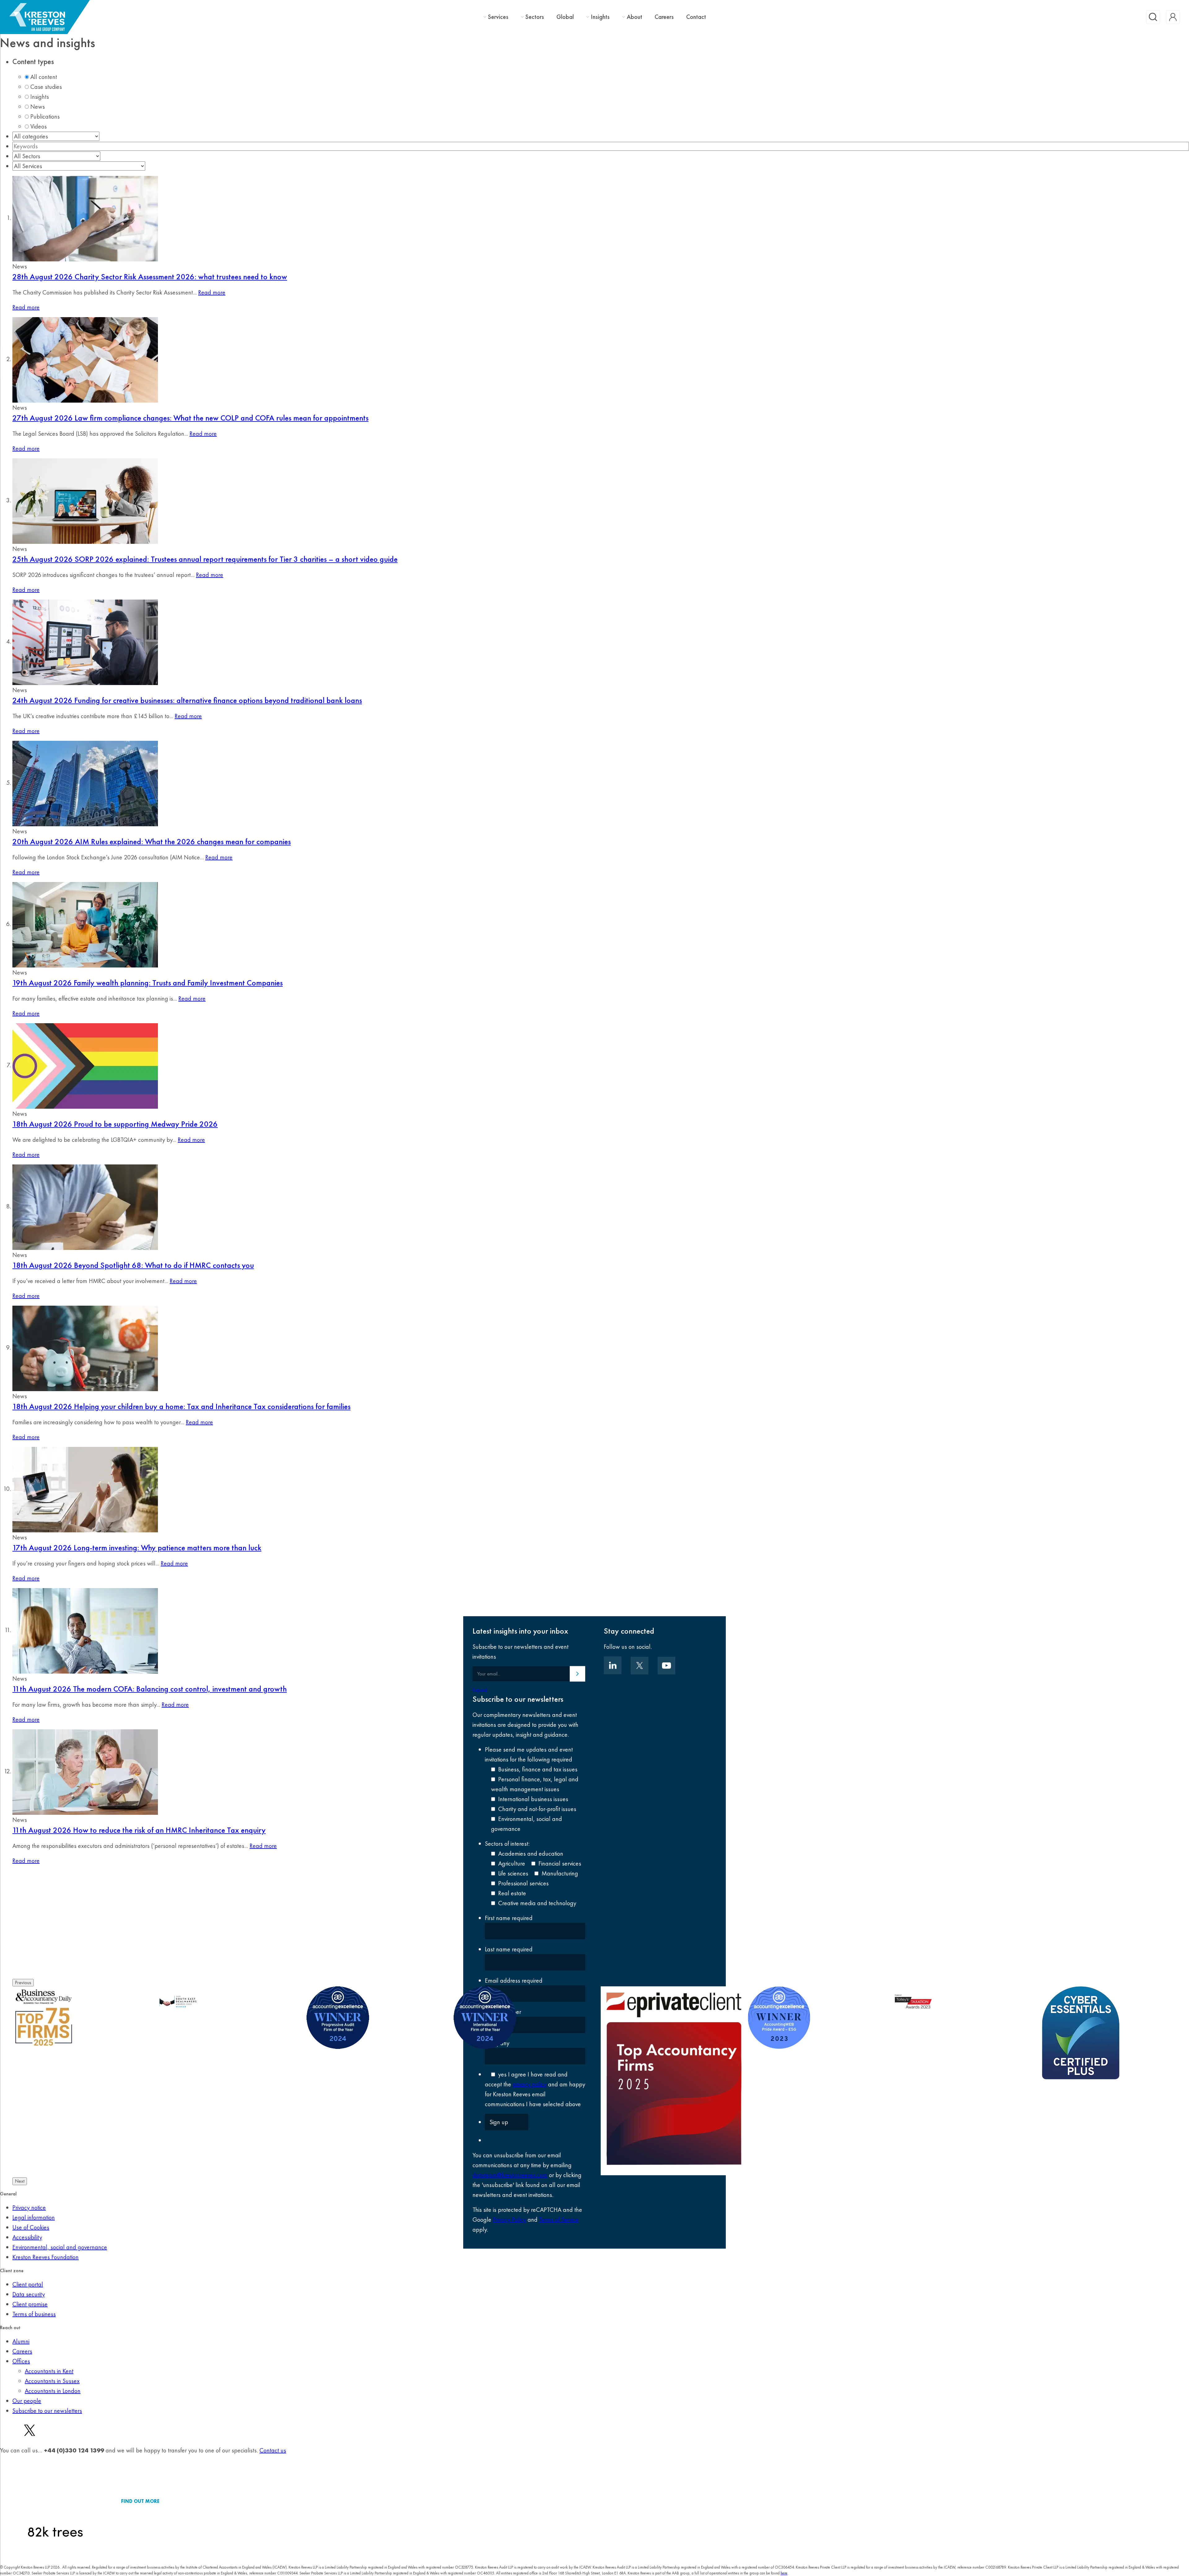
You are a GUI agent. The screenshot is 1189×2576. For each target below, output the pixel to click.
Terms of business (34, 2314)
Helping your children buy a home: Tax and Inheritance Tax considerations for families (181, 1406)
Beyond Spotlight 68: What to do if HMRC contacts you (133, 1265)
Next (20, 2181)
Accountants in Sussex (52, 2381)
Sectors (535, 17)
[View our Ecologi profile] (55, 2501)
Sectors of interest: (507, 1844)
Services (498, 17)
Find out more (140, 2501)
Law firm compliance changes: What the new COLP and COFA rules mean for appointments (190, 418)
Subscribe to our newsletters (47, 2411)
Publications (45, 116)
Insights (600, 17)
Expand (480, 1690)
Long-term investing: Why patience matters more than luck (137, 1548)
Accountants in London (53, 2391)
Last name (509, 1949)
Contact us (273, 2450)
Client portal (28, 2284)
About (634, 17)
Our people (27, 2401)
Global (565, 17)
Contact (696, 17)
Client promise (30, 2304)
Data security (29, 2294)
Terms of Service (559, 2220)
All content (44, 77)
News (38, 107)
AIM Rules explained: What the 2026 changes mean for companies (152, 841)
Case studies (46, 87)
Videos (39, 126)
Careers (664, 17)
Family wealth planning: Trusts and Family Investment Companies (148, 983)
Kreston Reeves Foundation (46, 2257)
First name (509, 1918)
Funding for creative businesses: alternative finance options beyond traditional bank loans (187, 700)
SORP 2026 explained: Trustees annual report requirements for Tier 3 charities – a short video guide (205, 559)
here (784, 2573)
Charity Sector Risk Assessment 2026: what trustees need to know (150, 277)
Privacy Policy (510, 2220)
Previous (23, 1982)
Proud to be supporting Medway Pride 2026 (115, 1124)
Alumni (21, 2341)
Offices (21, 2361)
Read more (212, 292)
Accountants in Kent (49, 2371)
